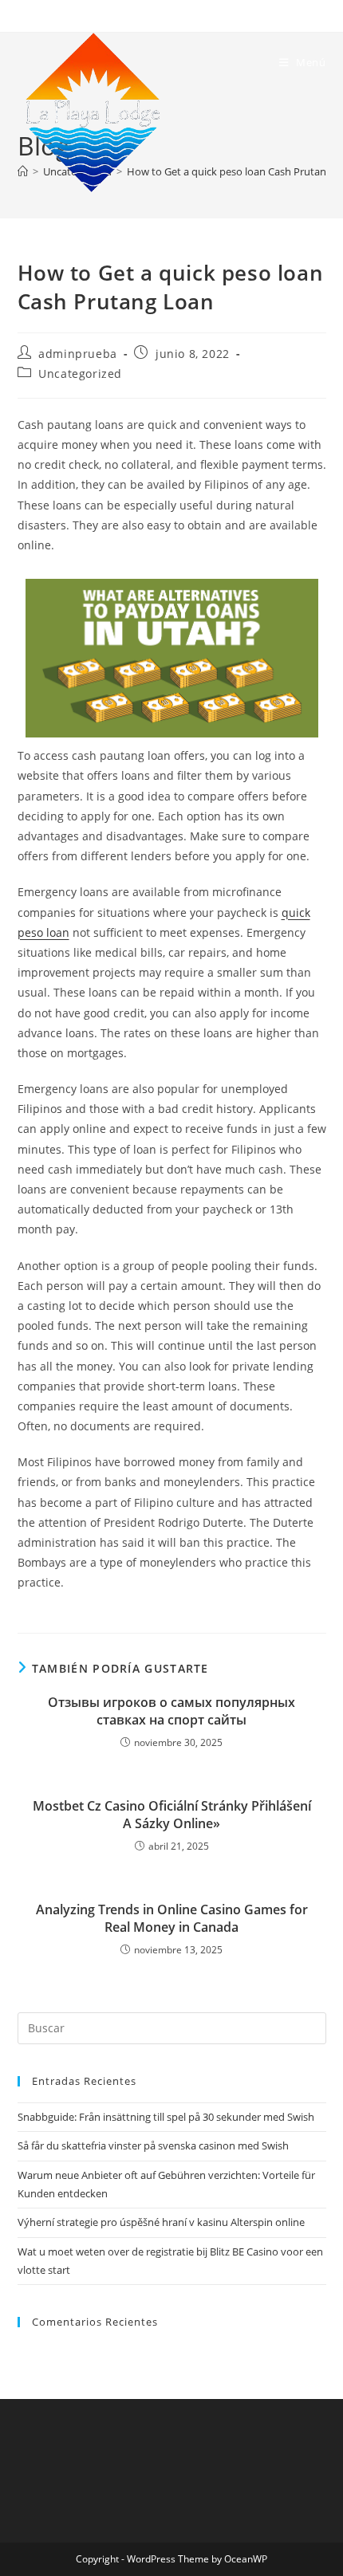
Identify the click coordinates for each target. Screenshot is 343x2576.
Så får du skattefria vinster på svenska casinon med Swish (153, 2145)
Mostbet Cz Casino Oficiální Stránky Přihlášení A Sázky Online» (172, 1815)
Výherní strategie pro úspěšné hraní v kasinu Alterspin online (161, 2222)
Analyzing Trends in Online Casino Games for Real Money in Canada (172, 1918)
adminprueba (78, 354)
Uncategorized (80, 374)
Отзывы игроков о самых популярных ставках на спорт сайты (171, 1711)
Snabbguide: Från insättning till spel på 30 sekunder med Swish (166, 2117)
